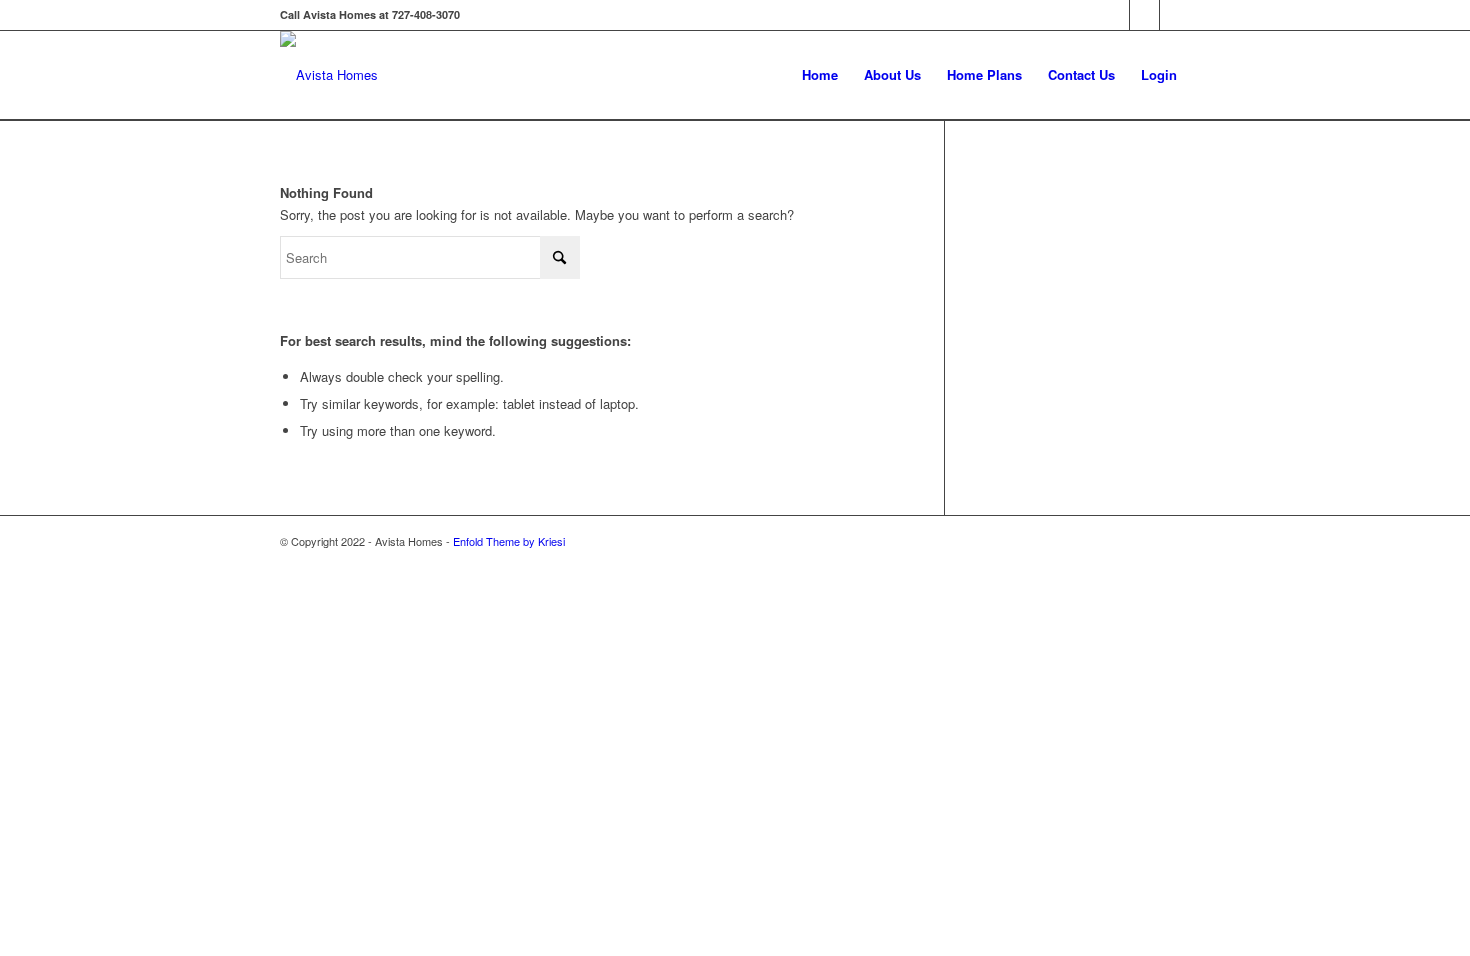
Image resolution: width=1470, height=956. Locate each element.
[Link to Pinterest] (1175, 15)
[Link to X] (1144, 15)
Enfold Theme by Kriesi (509, 541)
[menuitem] (820, 75)
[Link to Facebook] (1114, 15)
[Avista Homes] (329, 75)
